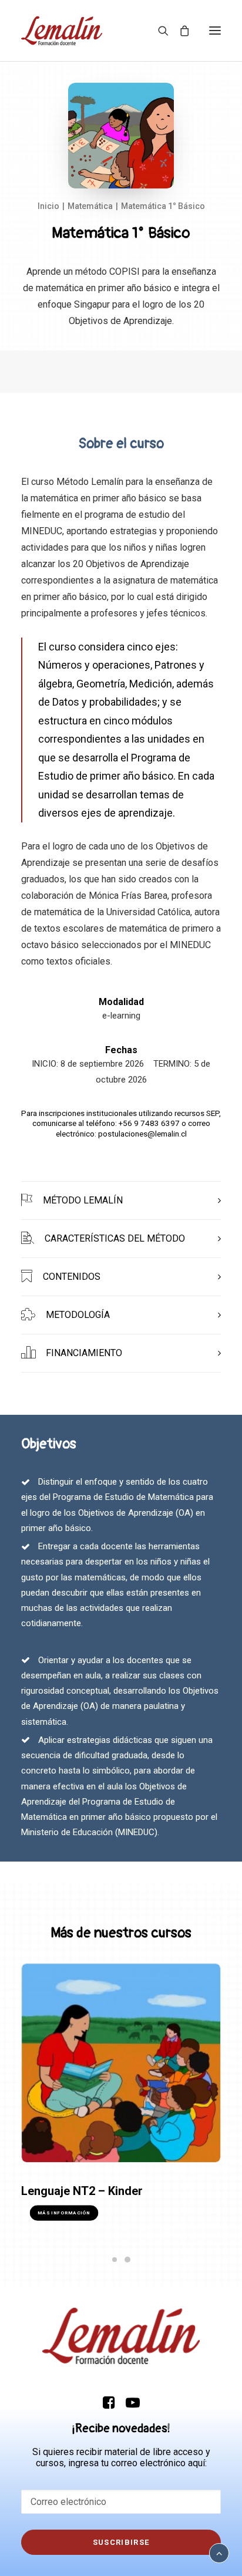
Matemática (90, 206)
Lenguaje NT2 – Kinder (82, 2191)
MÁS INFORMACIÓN (64, 2213)
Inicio (48, 206)
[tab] (121, 1201)
